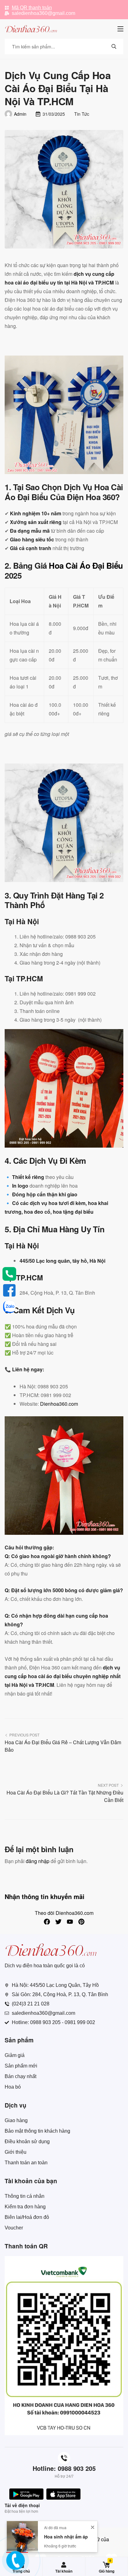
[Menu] (120, 29)
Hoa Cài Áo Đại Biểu (86, 565)
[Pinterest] (81, 1922)
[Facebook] (47, 1922)
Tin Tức (82, 114)
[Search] (114, 47)
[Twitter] (58, 1922)
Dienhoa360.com (59, 1404)
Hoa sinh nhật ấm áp (66, 2551)
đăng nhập (38, 1861)
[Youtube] (70, 1922)
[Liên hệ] (17, 2565)
